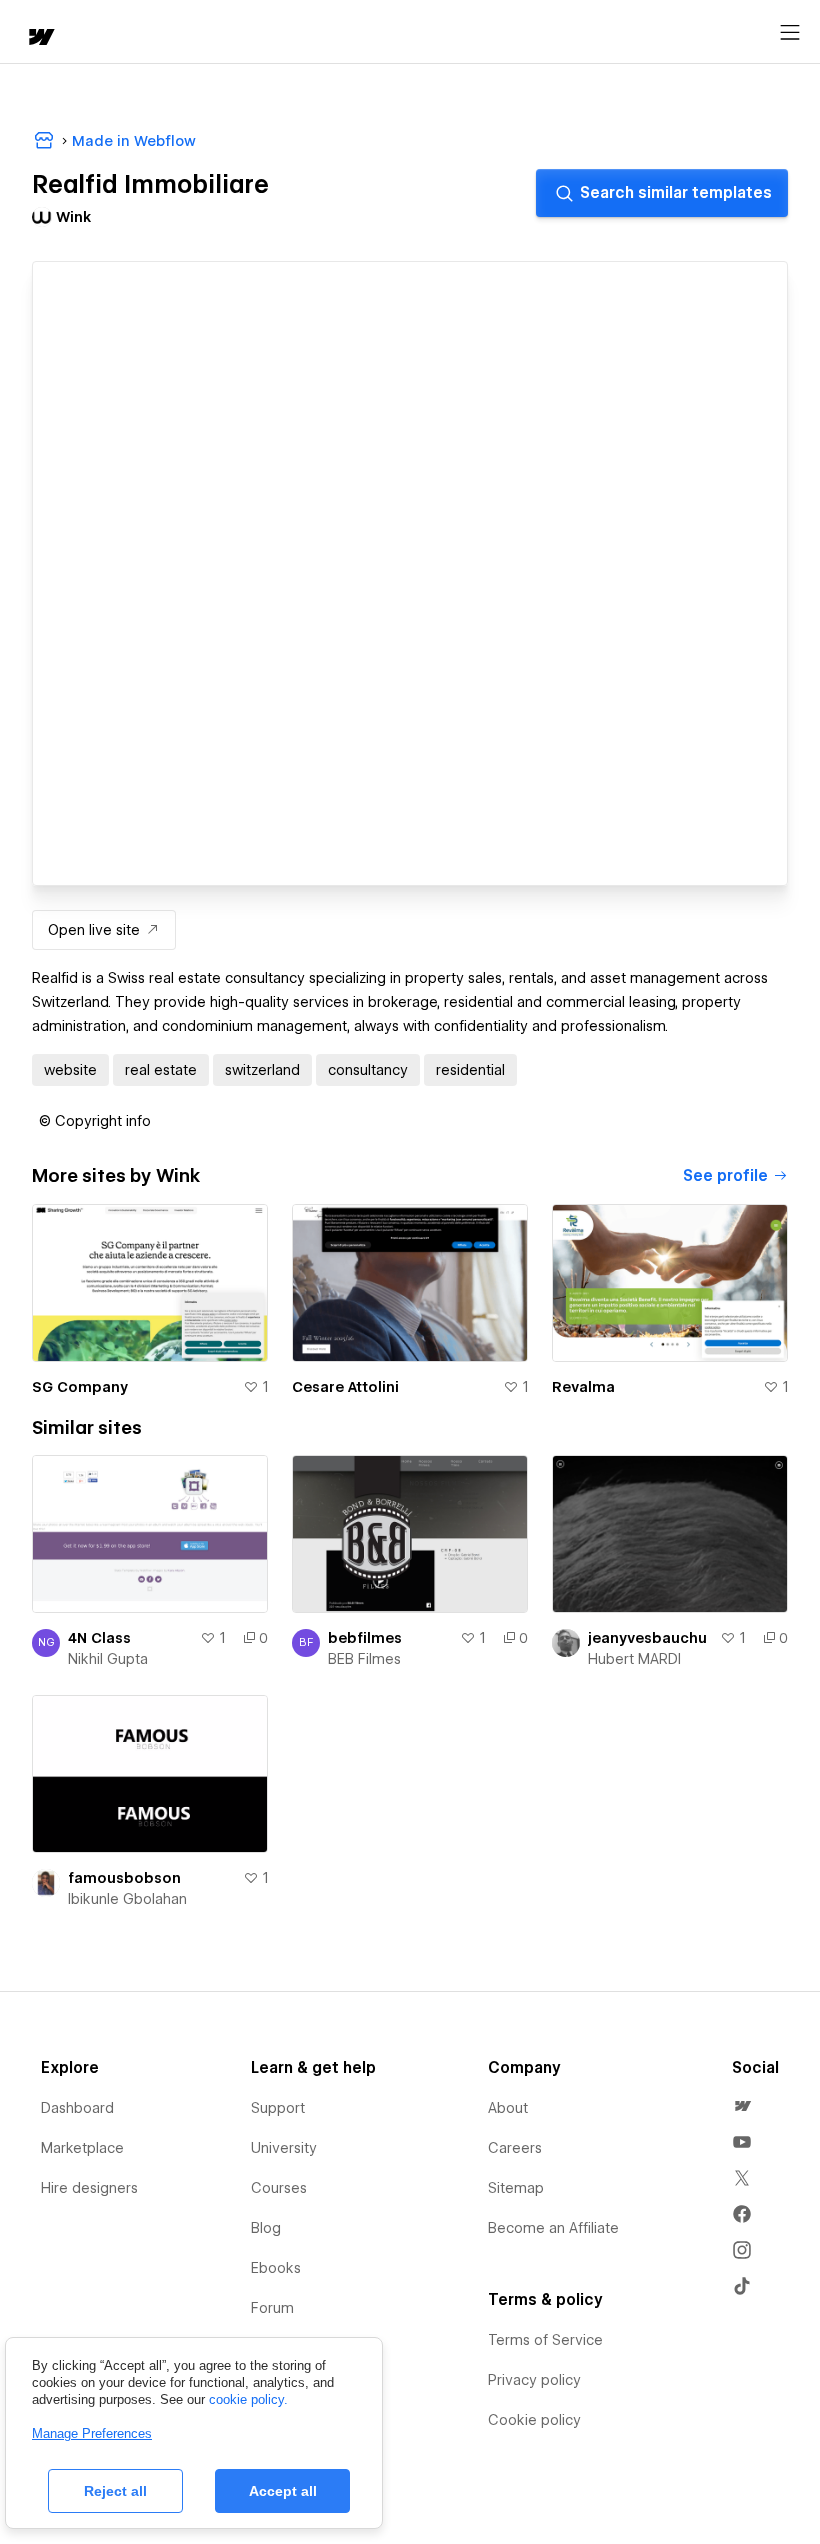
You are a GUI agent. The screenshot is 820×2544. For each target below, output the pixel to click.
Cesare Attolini (345, 1387)
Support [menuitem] (278, 2108)
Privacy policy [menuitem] (534, 2380)
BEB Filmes (364, 1659)
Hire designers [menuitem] (89, 2188)
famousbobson (124, 1878)
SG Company (80, 1387)
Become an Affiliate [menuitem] (553, 2228)
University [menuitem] (284, 2148)
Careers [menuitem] (515, 2148)
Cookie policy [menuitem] (534, 2420)
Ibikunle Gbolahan (127, 1899)
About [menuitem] (508, 2108)
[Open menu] (790, 33)
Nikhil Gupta (108, 1659)
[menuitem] (742, 2106)
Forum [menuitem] (272, 2308)
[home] (40, 38)
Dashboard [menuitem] (77, 2108)
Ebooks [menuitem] (276, 2268)
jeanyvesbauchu (647, 1638)
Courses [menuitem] (279, 2188)
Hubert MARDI (634, 1659)
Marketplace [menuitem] (82, 2148)
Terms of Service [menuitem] (545, 2340)
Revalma (583, 1387)
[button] (95, 1121)
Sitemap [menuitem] (516, 2188)
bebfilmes (365, 1638)
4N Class (99, 1638)
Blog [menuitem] (266, 2228)
